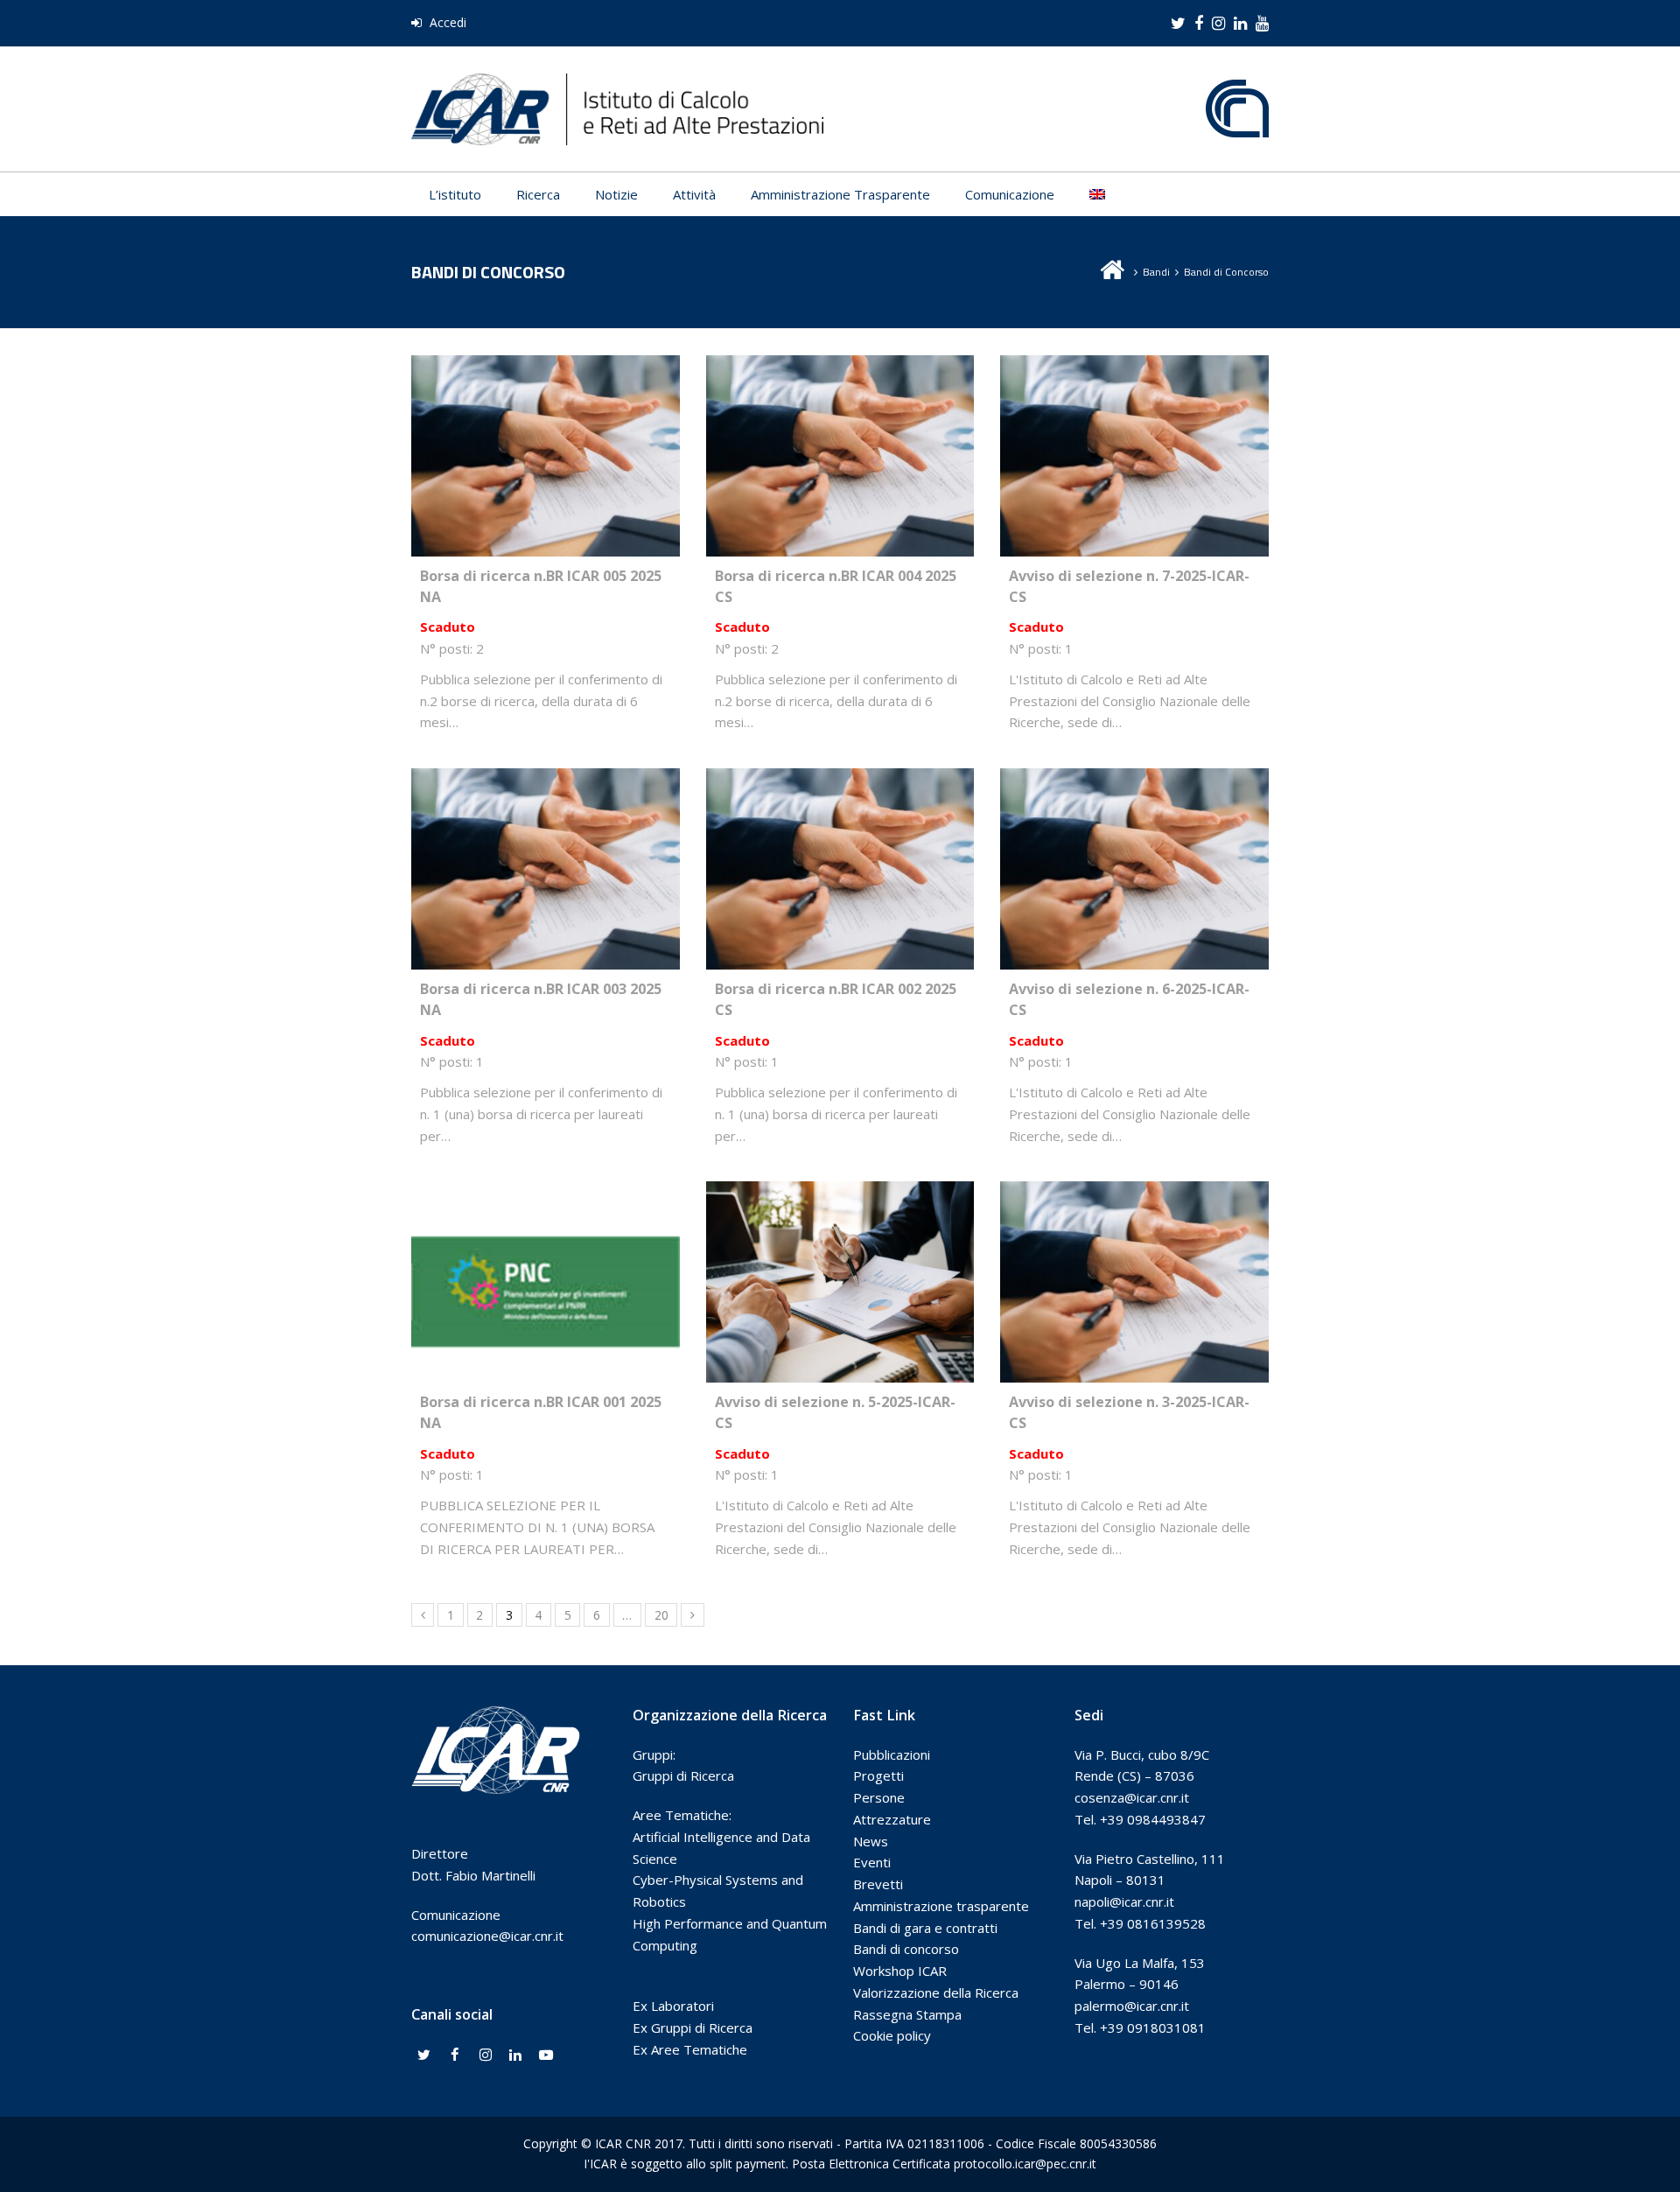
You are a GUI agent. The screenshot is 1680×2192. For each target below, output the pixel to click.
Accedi (446, 22)
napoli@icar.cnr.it (1124, 1901)
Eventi (872, 1862)
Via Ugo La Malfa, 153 (1140, 1963)
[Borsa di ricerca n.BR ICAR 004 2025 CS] (840, 545)
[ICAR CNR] (617, 108)
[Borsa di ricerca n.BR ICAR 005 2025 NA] (546, 545)
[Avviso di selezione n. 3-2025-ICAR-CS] (1134, 1371)
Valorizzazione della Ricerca (936, 1992)
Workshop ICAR (900, 1971)
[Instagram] (486, 2055)
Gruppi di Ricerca (683, 1775)
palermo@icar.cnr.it (1132, 2006)
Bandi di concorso (906, 1949)
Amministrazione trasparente (941, 1906)
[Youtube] (546, 2055)
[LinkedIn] (515, 2055)
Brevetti (878, 1884)
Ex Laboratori (673, 2006)
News (871, 1841)
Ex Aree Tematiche (690, 2049)
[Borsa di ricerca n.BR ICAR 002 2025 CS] (840, 958)
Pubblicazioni (892, 1754)
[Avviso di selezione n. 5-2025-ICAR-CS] (840, 1371)
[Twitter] (424, 2055)
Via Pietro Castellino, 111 (1150, 1859)
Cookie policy (892, 2035)
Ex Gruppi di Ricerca (693, 2027)
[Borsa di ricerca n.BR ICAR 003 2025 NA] (546, 958)
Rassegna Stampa (907, 2014)
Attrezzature (892, 1819)
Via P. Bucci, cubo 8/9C (1142, 1754)
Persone (879, 1797)
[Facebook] (455, 2055)
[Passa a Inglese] (1097, 194)
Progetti (878, 1775)
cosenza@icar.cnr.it (1132, 1797)
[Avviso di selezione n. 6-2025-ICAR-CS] (1134, 958)
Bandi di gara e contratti (925, 1928)
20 (661, 1615)
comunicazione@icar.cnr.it (487, 1936)
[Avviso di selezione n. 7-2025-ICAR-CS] (1134, 545)
